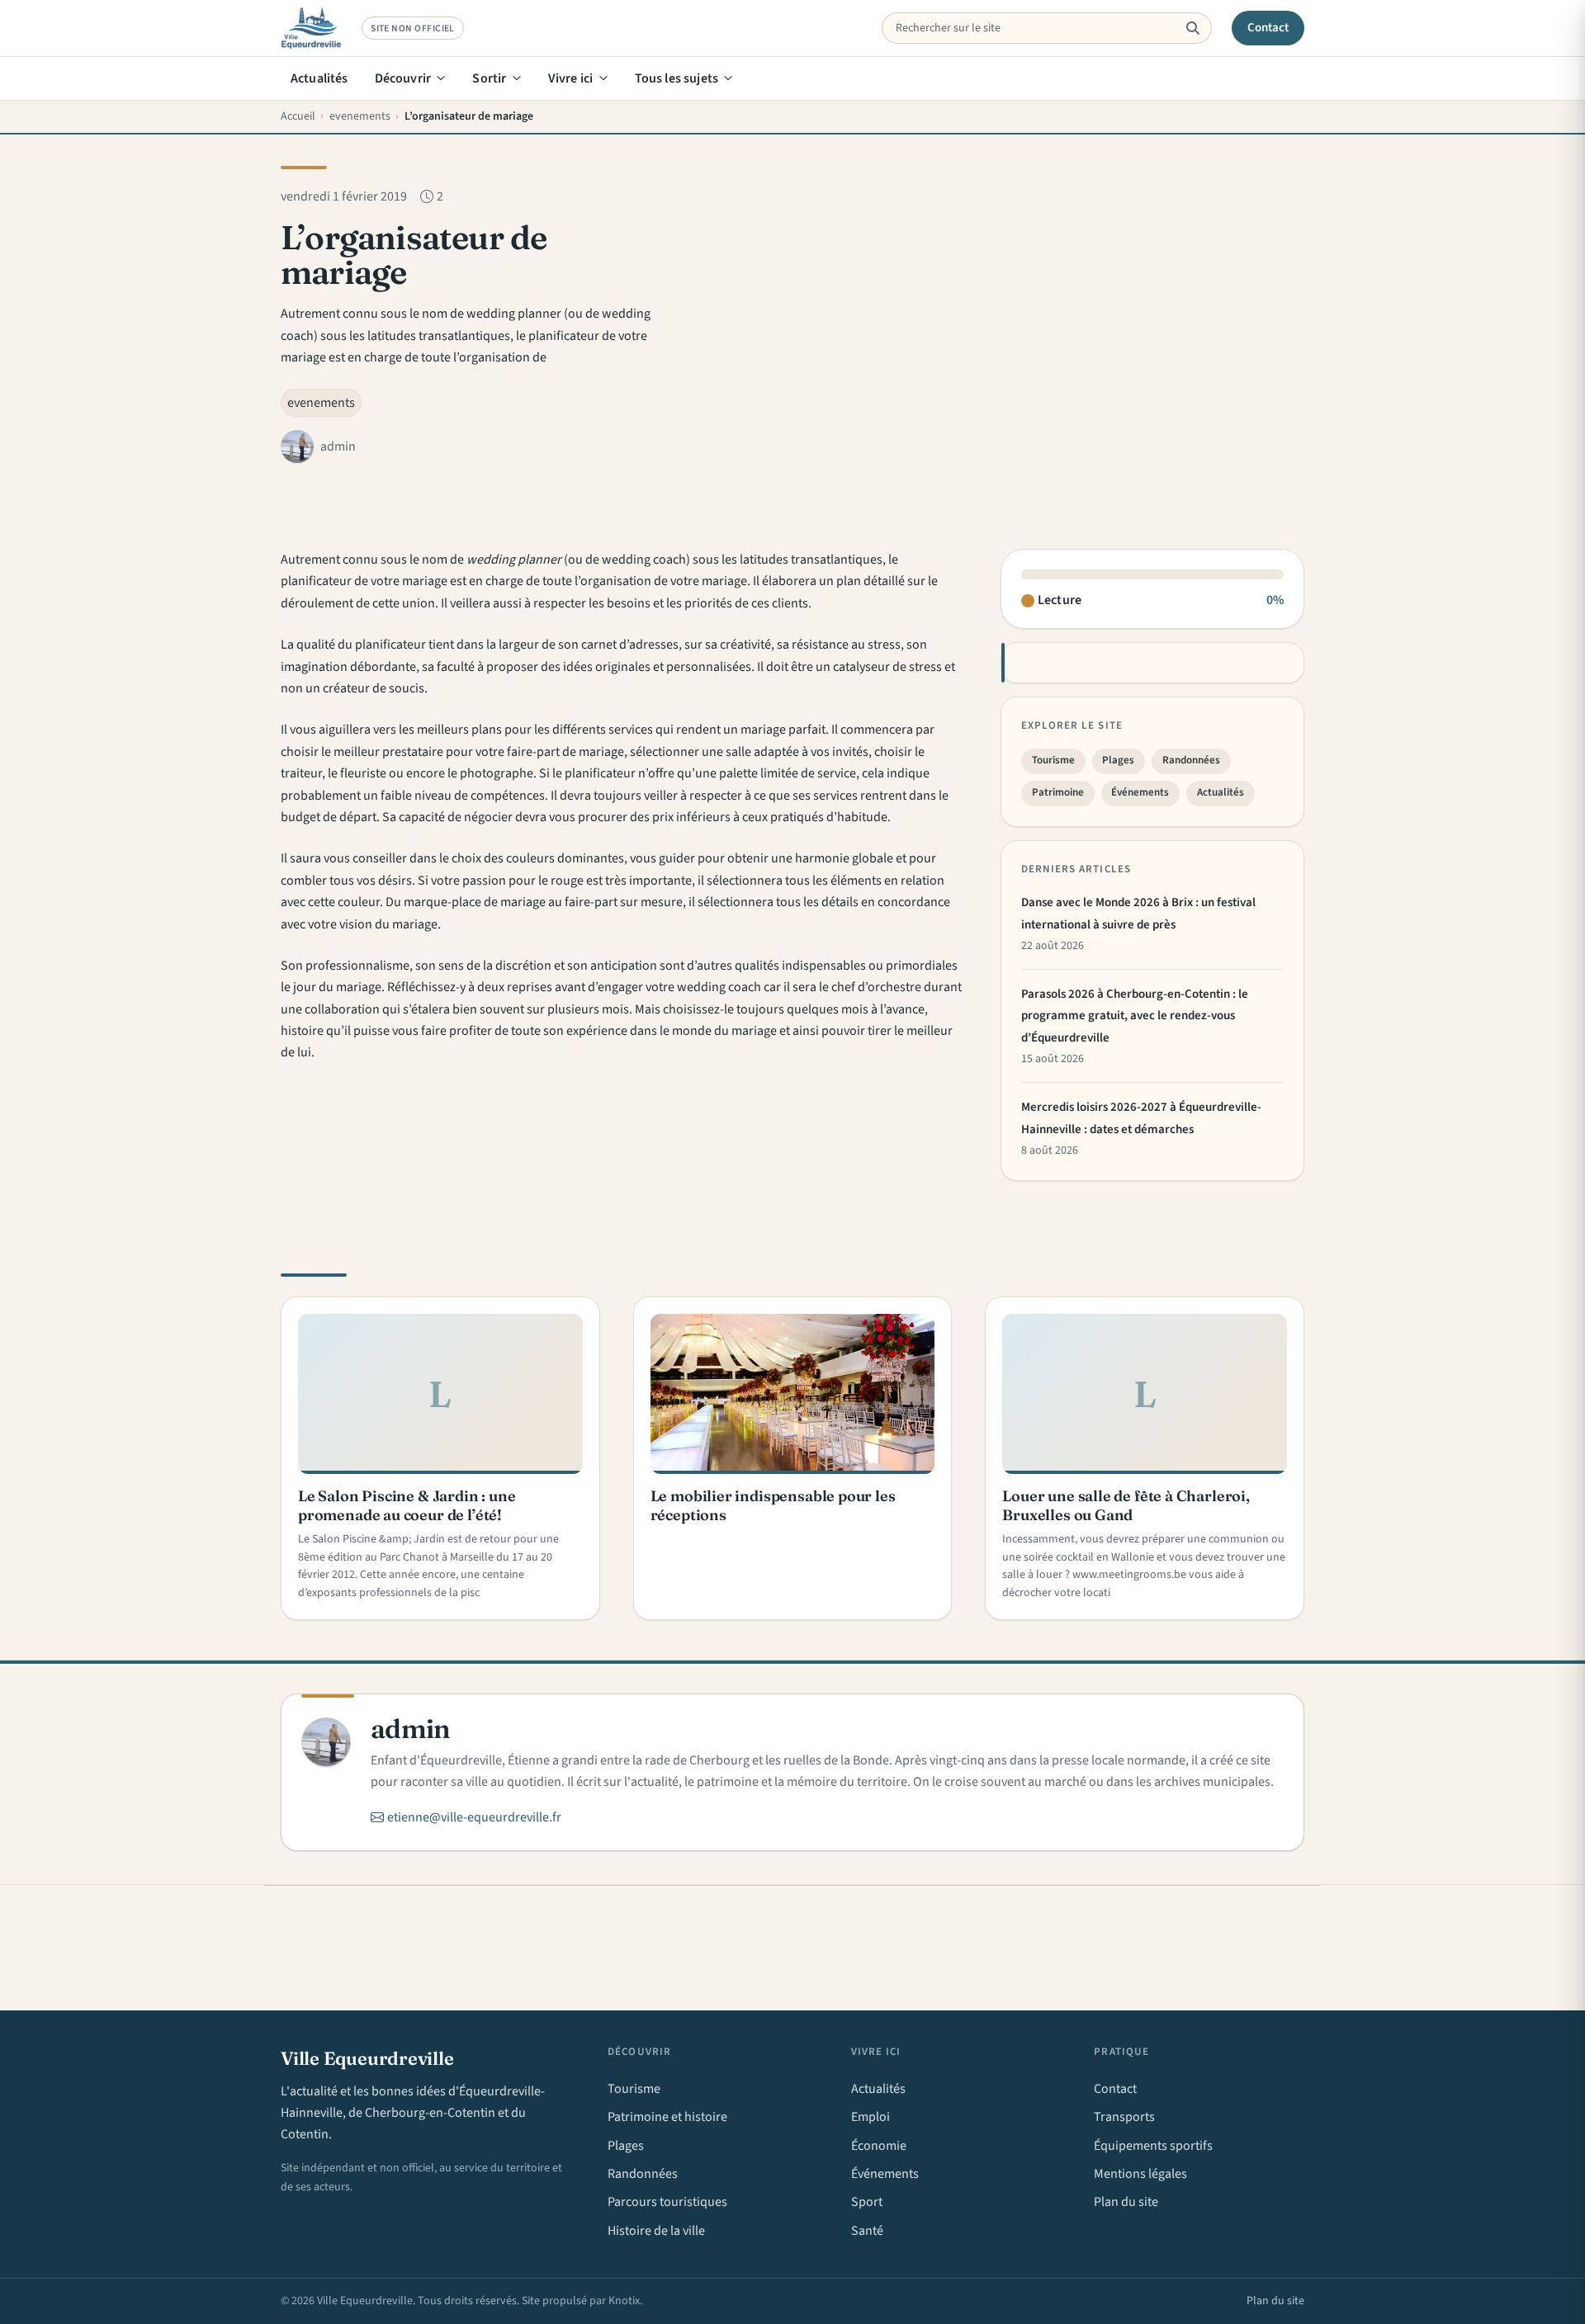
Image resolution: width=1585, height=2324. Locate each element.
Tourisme (1053, 760)
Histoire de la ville (656, 2231)
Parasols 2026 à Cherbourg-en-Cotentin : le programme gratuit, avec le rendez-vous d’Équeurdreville (1135, 1016)
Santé (867, 2231)
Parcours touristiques (667, 2202)
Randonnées (1191, 760)
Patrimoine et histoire (667, 2117)
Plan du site (1126, 2202)
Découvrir (403, 78)
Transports (1124, 2117)
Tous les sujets (677, 78)
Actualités (319, 78)
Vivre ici (570, 78)
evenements (321, 403)
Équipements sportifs (1153, 2146)
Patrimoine (1058, 792)
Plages (1118, 760)
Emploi (871, 2117)
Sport (867, 2202)
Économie (879, 2146)
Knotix (624, 2301)
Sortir (489, 78)
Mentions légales (1140, 2174)
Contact (1268, 28)
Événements (1140, 792)
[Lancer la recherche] (1192, 28)
